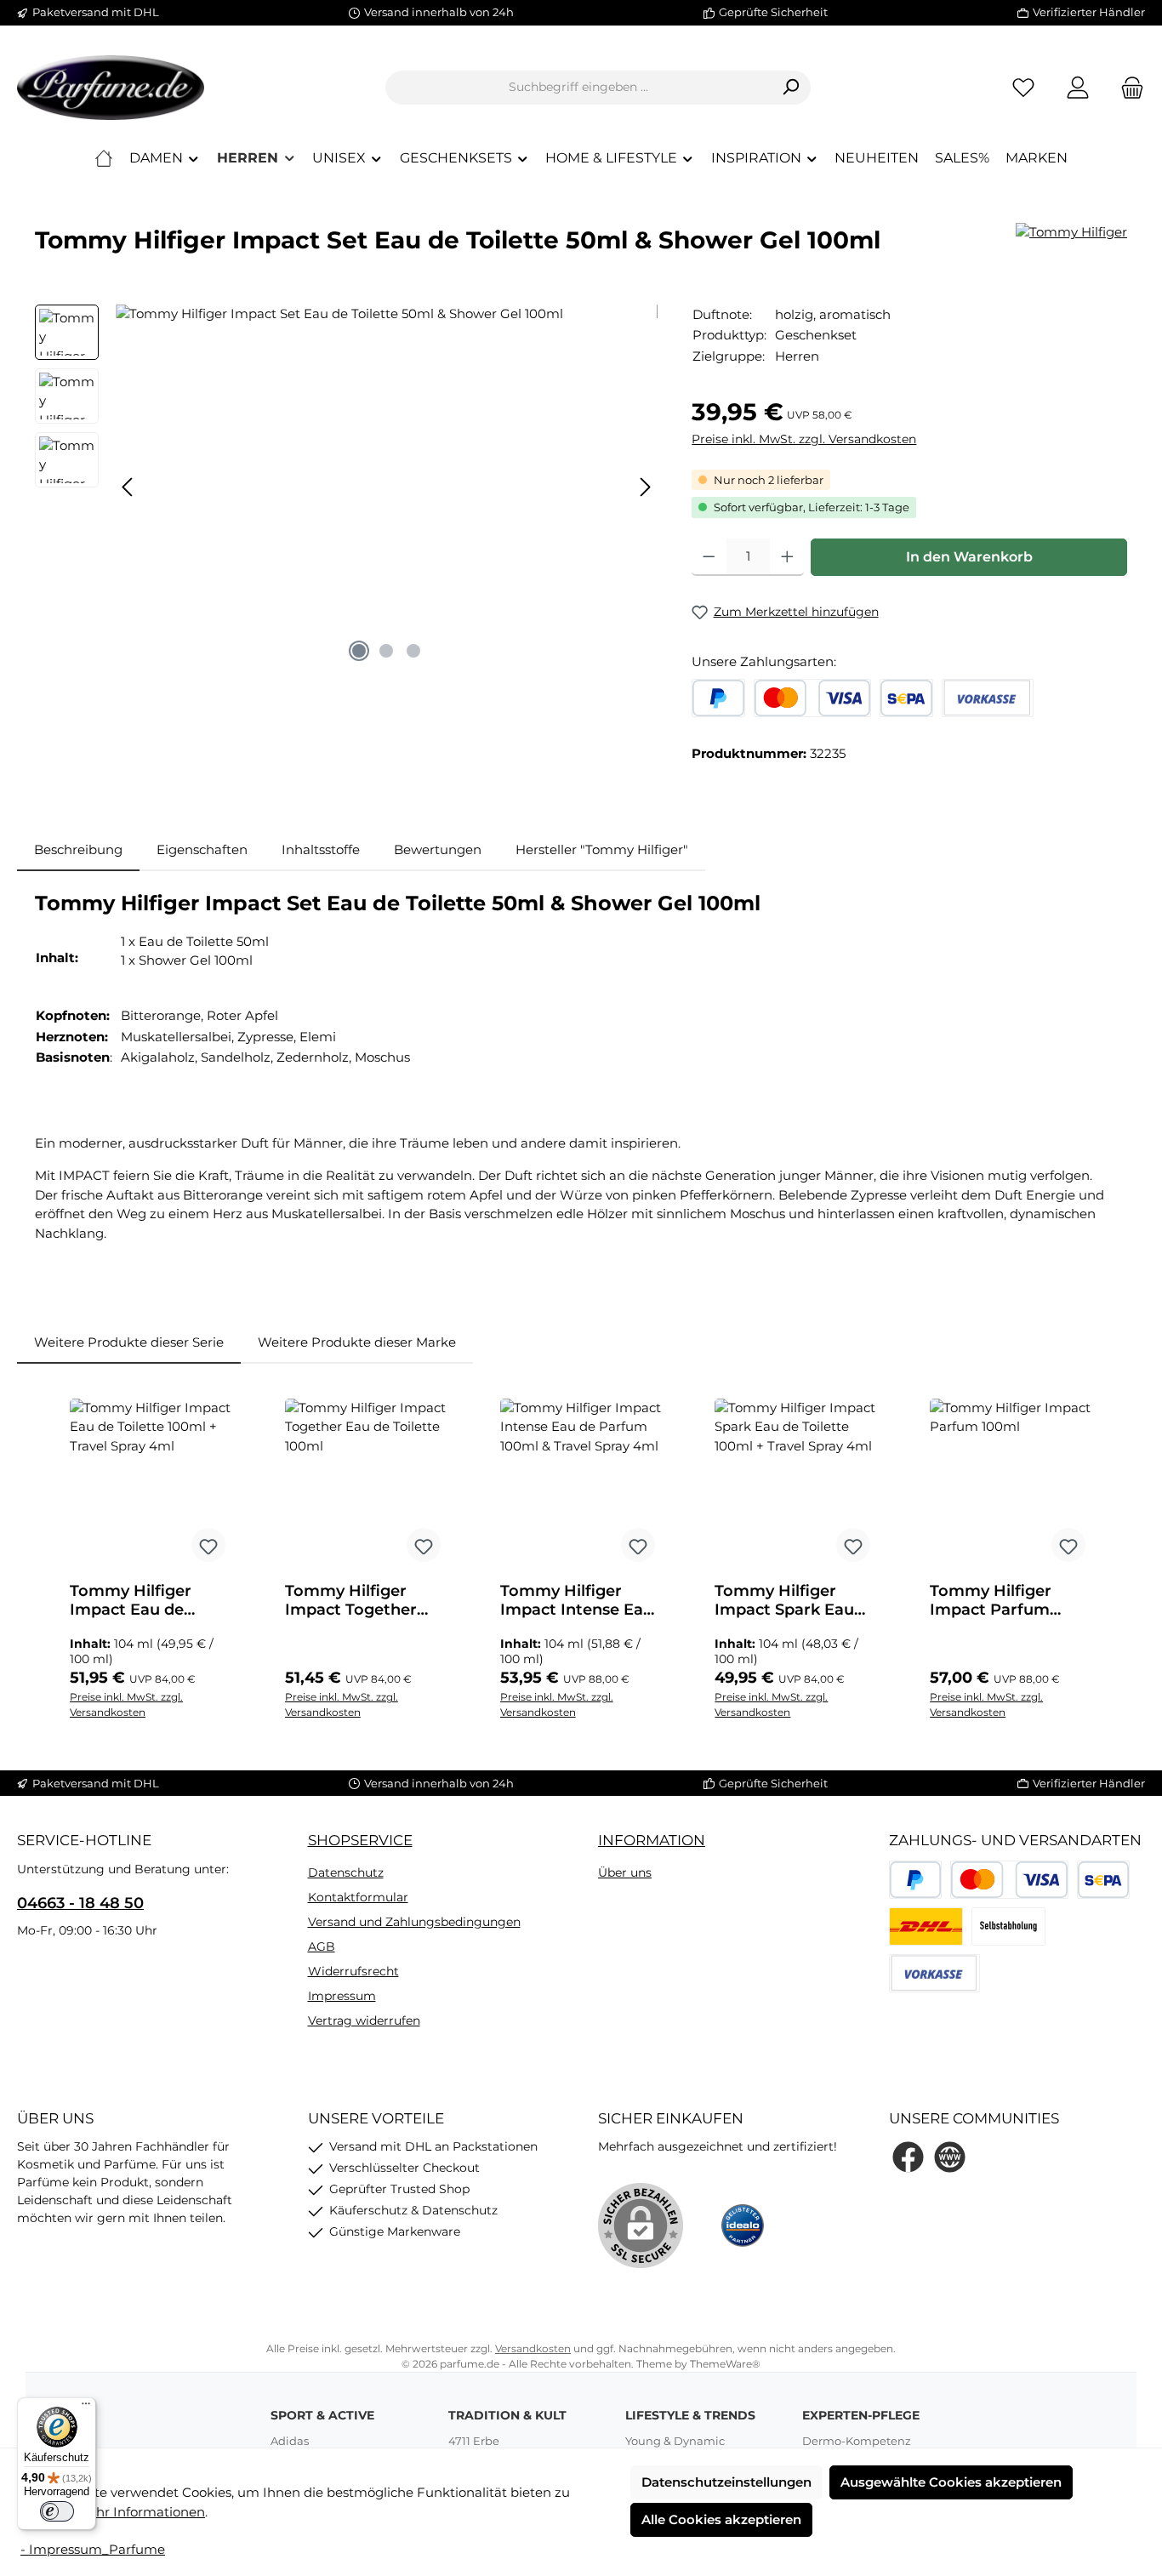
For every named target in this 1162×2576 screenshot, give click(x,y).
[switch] (57, 2511)
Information (652, 1840)
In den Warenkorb (969, 557)
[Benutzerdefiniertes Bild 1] (926, 1926)
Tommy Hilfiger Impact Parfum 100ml (991, 1600)
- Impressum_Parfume (93, 2549)
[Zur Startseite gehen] (111, 88)
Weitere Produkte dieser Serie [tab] (129, 1342)
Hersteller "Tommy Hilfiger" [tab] (602, 849)
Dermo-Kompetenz (857, 2441)
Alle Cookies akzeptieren (721, 2519)
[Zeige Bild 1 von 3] (359, 651)
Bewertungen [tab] (438, 849)
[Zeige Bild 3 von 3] (413, 651)
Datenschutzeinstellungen (726, 2482)
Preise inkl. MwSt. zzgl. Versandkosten (804, 439)
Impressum (342, 1996)
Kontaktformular (358, 1897)
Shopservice (360, 1840)
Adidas (290, 2441)
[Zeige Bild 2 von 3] (386, 651)
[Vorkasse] (987, 698)
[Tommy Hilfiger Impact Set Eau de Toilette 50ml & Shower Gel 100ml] (387, 487)
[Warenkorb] (1127, 87)
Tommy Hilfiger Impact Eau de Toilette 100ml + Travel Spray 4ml (134, 1600)
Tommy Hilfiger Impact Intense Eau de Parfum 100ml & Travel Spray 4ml (577, 1600)
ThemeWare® (725, 2364)
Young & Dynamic (675, 2441)
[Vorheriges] (128, 487)
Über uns (625, 1872)
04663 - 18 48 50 (80, 1903)
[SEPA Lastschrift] (906, 698)
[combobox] (578, 88)
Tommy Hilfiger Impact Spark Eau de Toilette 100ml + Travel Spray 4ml (789, 1600)
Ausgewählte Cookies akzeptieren (951, 2482)
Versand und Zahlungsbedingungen (414, 1922)
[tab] (78, 850)
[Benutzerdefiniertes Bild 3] (1008, 1926)
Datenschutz (346, 1872)
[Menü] (86, 2408)
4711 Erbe (474, 2441)
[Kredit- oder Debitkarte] (812, 698)
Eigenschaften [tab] (202, 849)
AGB (322, 1946)
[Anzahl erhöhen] (787, 557)
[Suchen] (791, 88)
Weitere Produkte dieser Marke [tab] (357, 1342)
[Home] (104, 158)
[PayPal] (718, 698)
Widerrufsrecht (353, 1971)
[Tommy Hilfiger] (1071, 233)
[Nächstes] (645, 487)
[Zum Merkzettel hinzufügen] (208, 1545)
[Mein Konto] (1078, 87)
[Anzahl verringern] (709, 557)
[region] (346, 487)
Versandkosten (533, 2348)
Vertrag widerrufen (364, 2020)
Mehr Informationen (141, 2512)
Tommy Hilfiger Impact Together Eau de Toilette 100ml (351, 1600)
